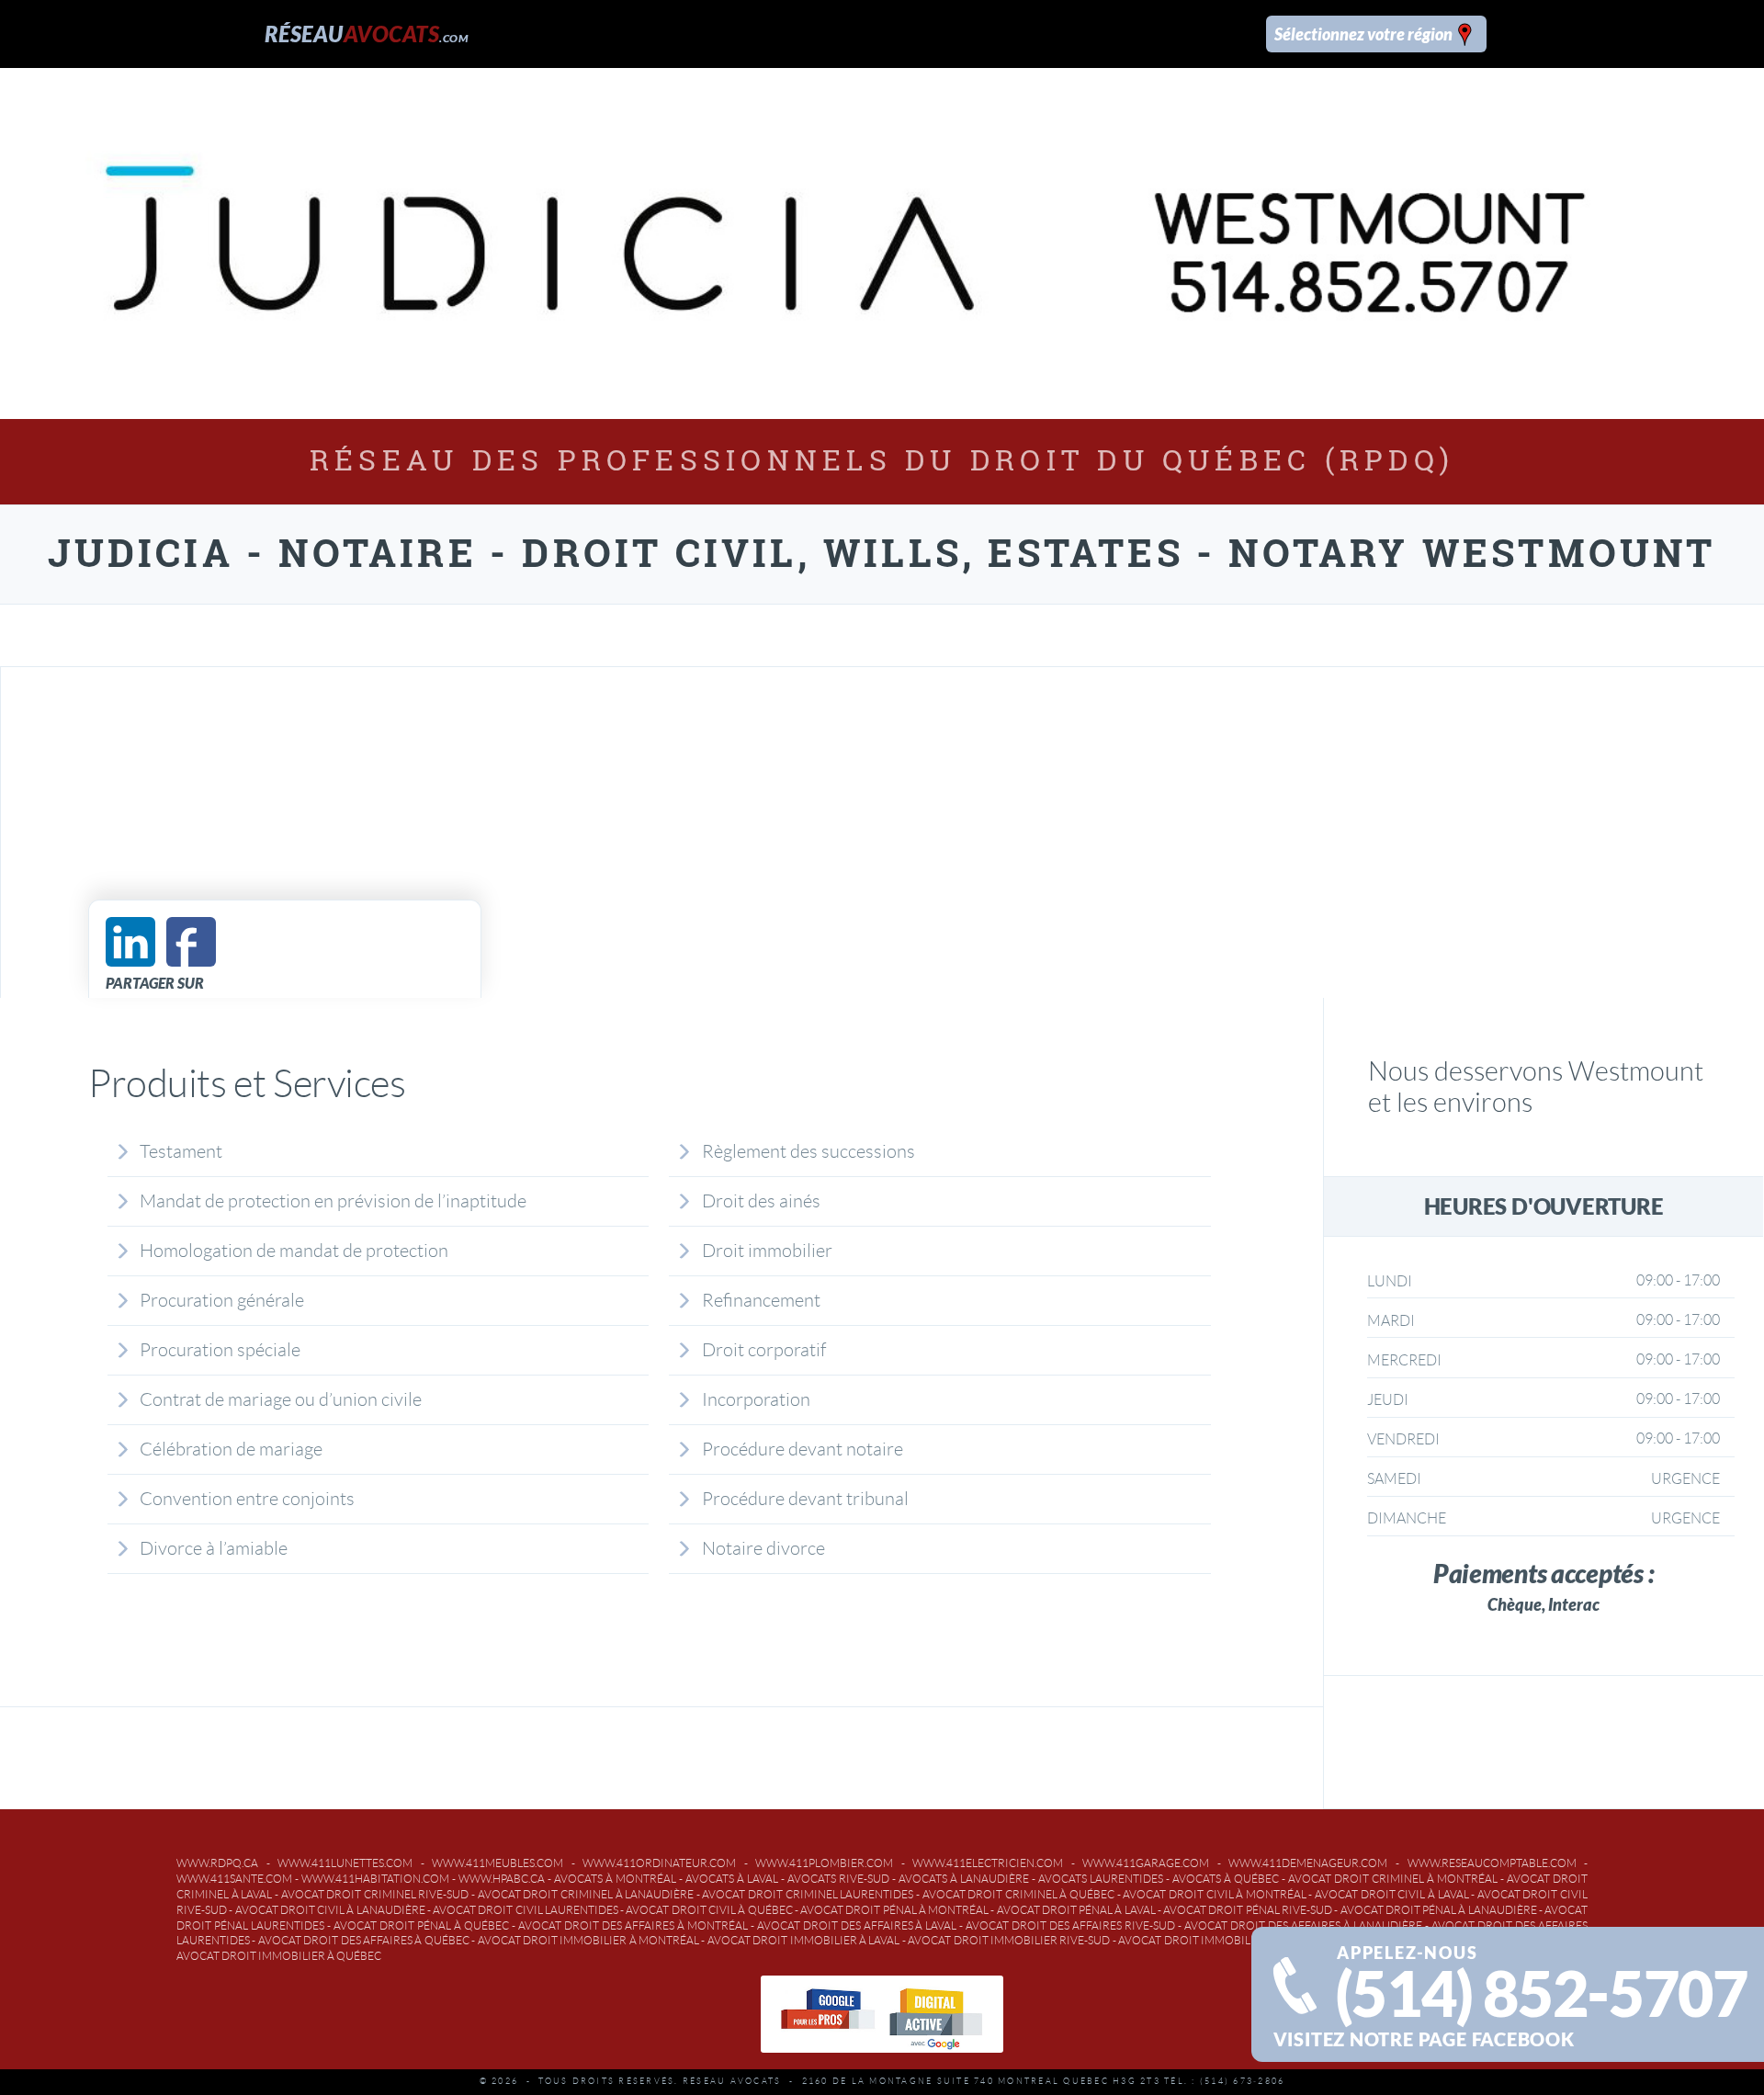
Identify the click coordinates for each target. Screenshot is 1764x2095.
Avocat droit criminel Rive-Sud (375, 1894)
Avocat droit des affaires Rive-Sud (1070, 1925)
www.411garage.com (1146, 1863)
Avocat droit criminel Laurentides (808, 1894)
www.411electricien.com (988, 1863)
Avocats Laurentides (1101, 1879)
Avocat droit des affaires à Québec (364, 1940)
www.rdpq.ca (217, 1863)
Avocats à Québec (1226, 1879)
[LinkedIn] (130, 942)
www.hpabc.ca (502, 1879)
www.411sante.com (234, 1879)
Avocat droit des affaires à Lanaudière (1303, 1925)
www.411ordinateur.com (659, 1863)
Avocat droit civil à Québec (709, 1910)
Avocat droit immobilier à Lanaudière (1233, 1940)
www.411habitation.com (375, 1879)
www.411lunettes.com (345, 1863)
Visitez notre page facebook (1424, 2039)
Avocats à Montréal (615, 1879)
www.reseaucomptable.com (1492, 1863)
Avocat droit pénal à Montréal (894, 1910)
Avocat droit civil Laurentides (526, 1910)
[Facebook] (191, 942)
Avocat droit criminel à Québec (1019, 1894)
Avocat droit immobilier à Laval (804, 1940)
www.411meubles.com (498, 1863)
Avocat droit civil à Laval (1392, 1894)
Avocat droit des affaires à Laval (857, 1925)
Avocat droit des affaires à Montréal (633, 1925)
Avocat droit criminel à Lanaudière (586, 1894)
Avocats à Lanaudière (964, 1879)
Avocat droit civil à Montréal (1215, 1894)
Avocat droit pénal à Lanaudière (1439, 1910)
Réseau (366, 34)
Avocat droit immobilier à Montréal (589, 1940)
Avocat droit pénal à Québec (421, 1925)
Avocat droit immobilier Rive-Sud (1009, 1940)
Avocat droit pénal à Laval (1076, 1910)
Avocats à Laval (732, 1879)
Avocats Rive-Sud (838, 1879)
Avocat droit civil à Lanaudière (330, 1910)
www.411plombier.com (824, 1863)
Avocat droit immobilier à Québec (279, 1956)
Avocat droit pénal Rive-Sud (1248, 1910)
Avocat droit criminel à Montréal (1393, 1879)
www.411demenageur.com (1308, 1863)
